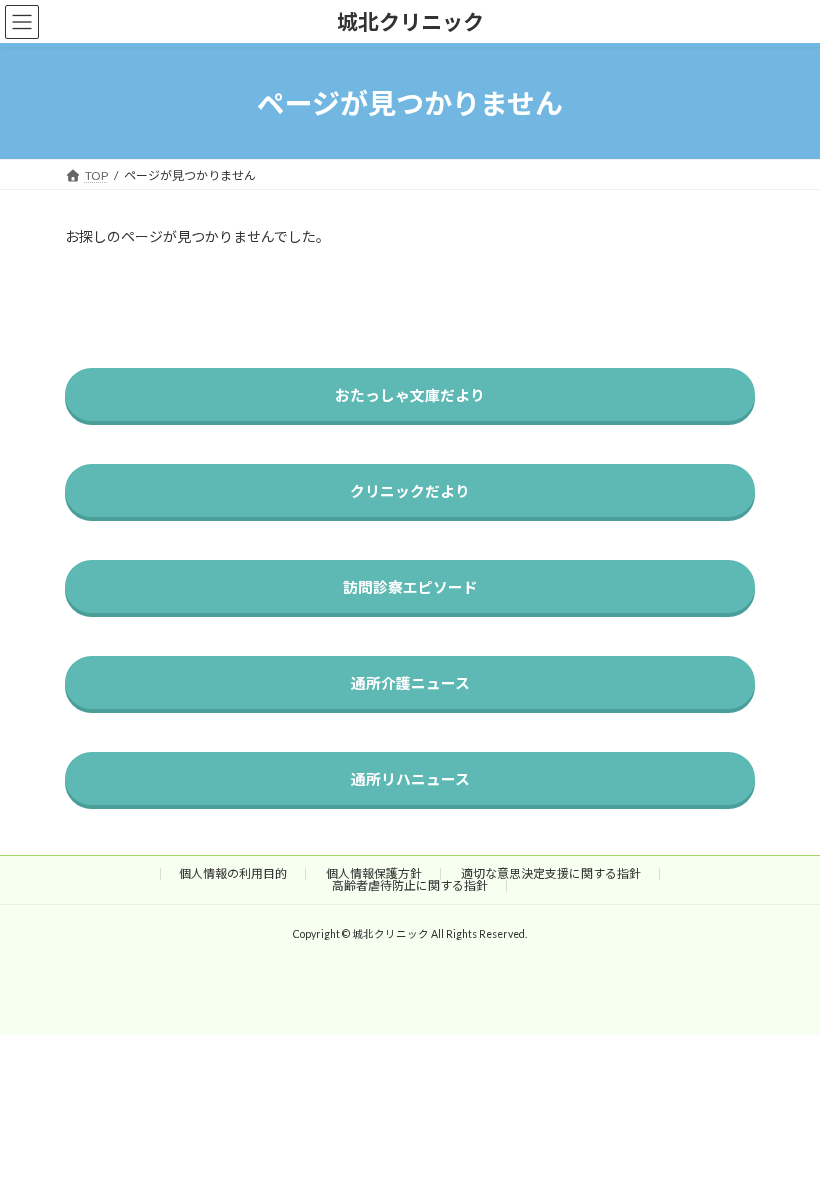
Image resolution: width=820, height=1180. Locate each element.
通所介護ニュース (410, 683)
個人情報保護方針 (374, 873)
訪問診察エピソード (410, 587)
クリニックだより (410, 491)
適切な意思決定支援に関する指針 (551, 873)
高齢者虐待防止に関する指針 (410, 885)
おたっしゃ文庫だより (410, 395)
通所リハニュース (410, 779)
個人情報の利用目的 (233, 873)
